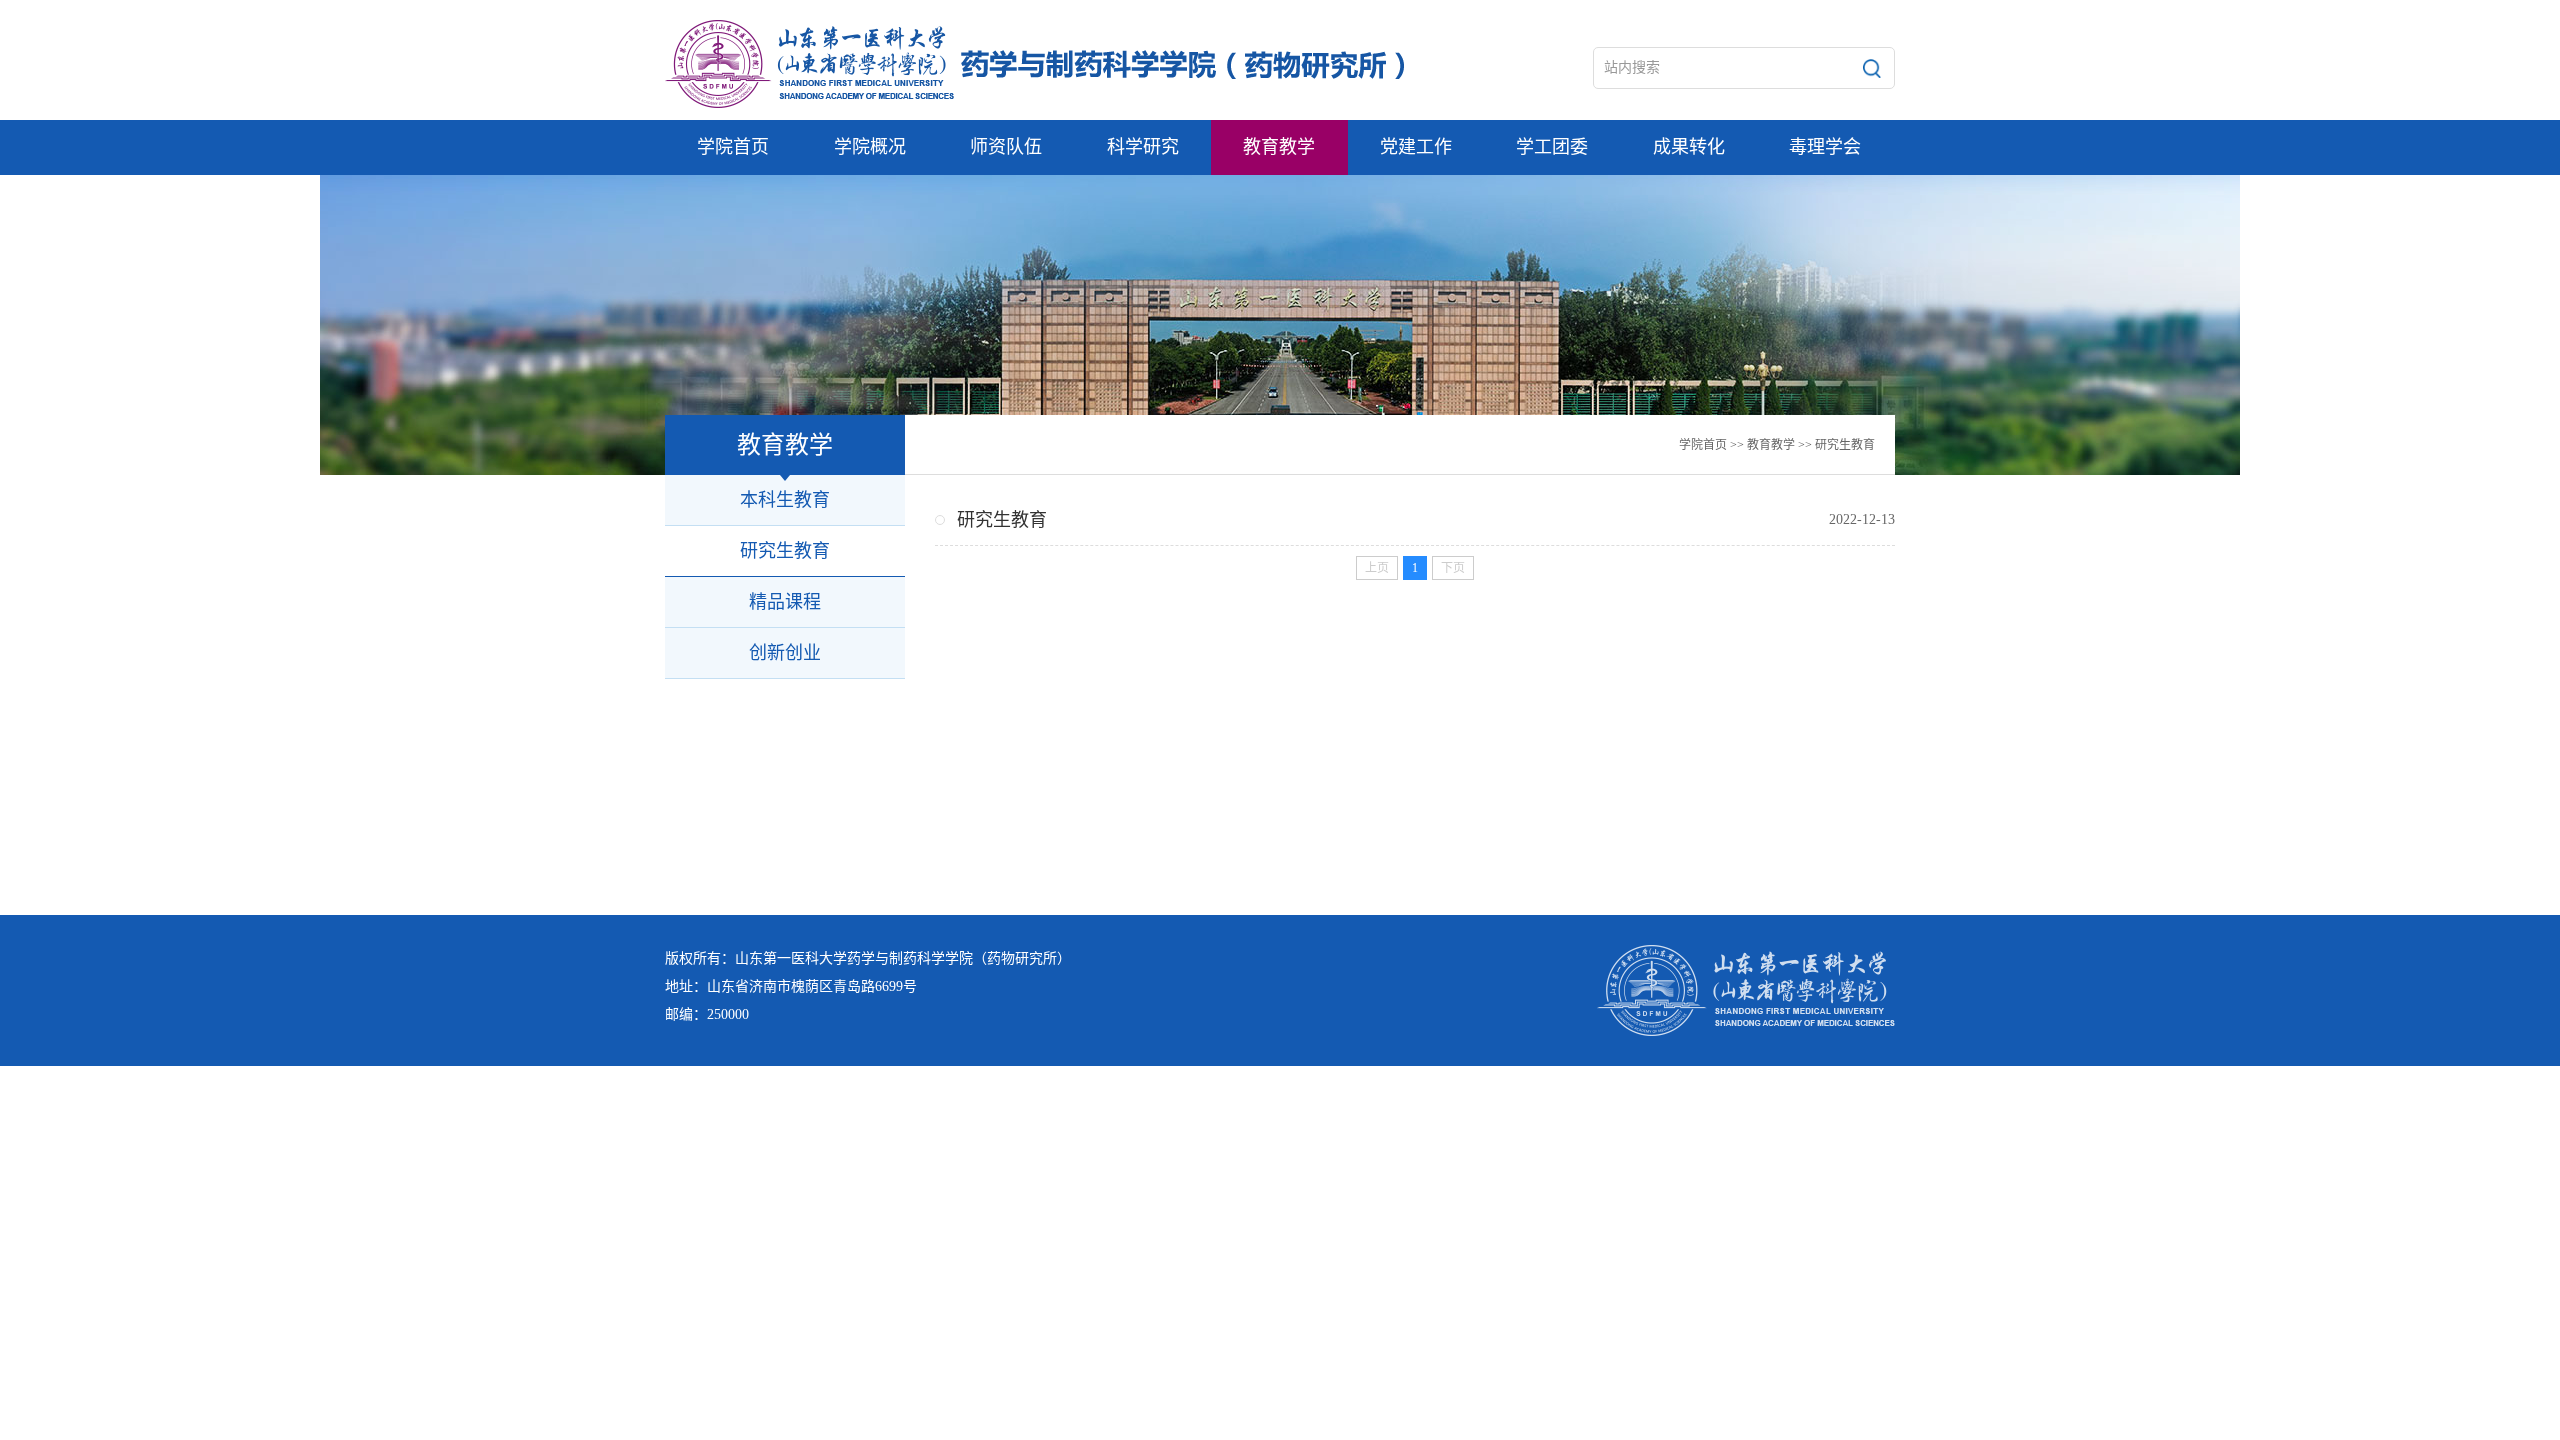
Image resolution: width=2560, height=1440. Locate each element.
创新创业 (785, 653)
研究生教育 (1845, 445)
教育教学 (1771, 445)
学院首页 (1703, 445)
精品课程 (785, 602)
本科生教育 (785, 500)
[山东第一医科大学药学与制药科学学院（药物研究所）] (1034, 64)
